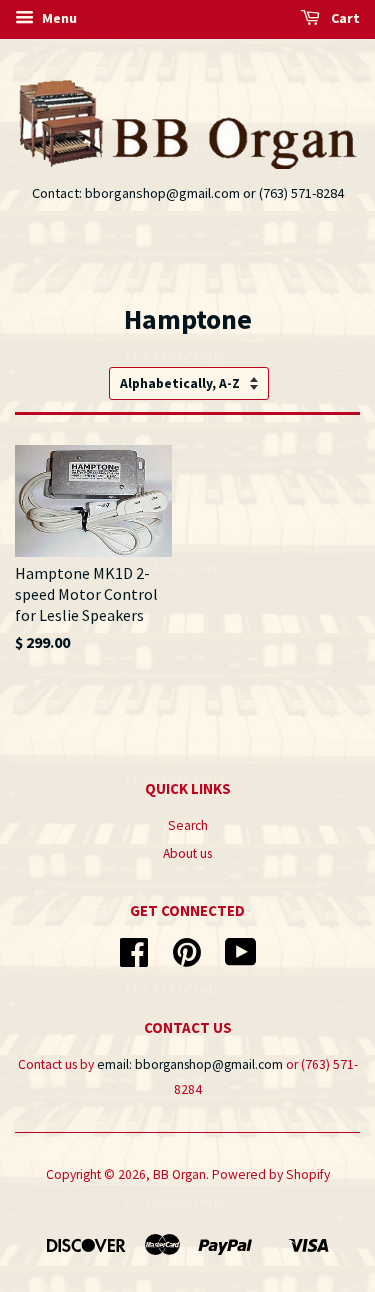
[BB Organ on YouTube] (241, 959)
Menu (58, 18)
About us (187, 853)
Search (188, 825)
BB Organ (179, 1174)
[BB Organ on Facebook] (134, 959)
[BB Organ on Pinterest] (187, 959)
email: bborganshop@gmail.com (190, 1064)
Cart (344, 18)
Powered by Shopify (271, 1174)
